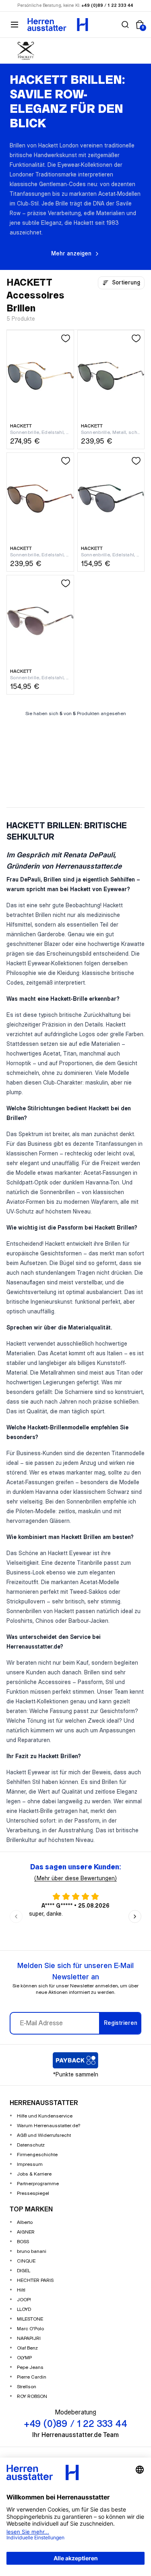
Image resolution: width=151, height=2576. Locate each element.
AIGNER (26, 2232)
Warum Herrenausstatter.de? (49, 2126)
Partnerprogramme (38, 2184)
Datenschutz (31, 2145)
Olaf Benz (27, 2348)
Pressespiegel (33, 2193)
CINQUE (26, 2261)
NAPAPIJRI (29, 2339)
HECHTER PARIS (35, 2280)
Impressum (30, 2164)
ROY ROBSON (32, 2397)
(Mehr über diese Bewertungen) (75, 1879)
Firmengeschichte (37, 2155)
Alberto (25, 2222)
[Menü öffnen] (14, 25)
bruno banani (32, 2251)
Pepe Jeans (30, 2368)
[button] (125, 25)
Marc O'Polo (30, 2329)
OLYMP (24, 2358)
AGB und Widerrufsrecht (44, 2135)
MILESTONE (30, 2319)
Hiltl (21, 2290)
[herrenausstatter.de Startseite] (58, 25)
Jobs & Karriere (34, 2174)
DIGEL (24, 2271)
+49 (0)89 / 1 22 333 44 (108, 6)
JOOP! (24, 2300)
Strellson (27, 2387)
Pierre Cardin (32, 2377)
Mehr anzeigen (71, 254)
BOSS (23, 2242)
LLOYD (24, 2309)
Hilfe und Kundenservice (45, 2116)
